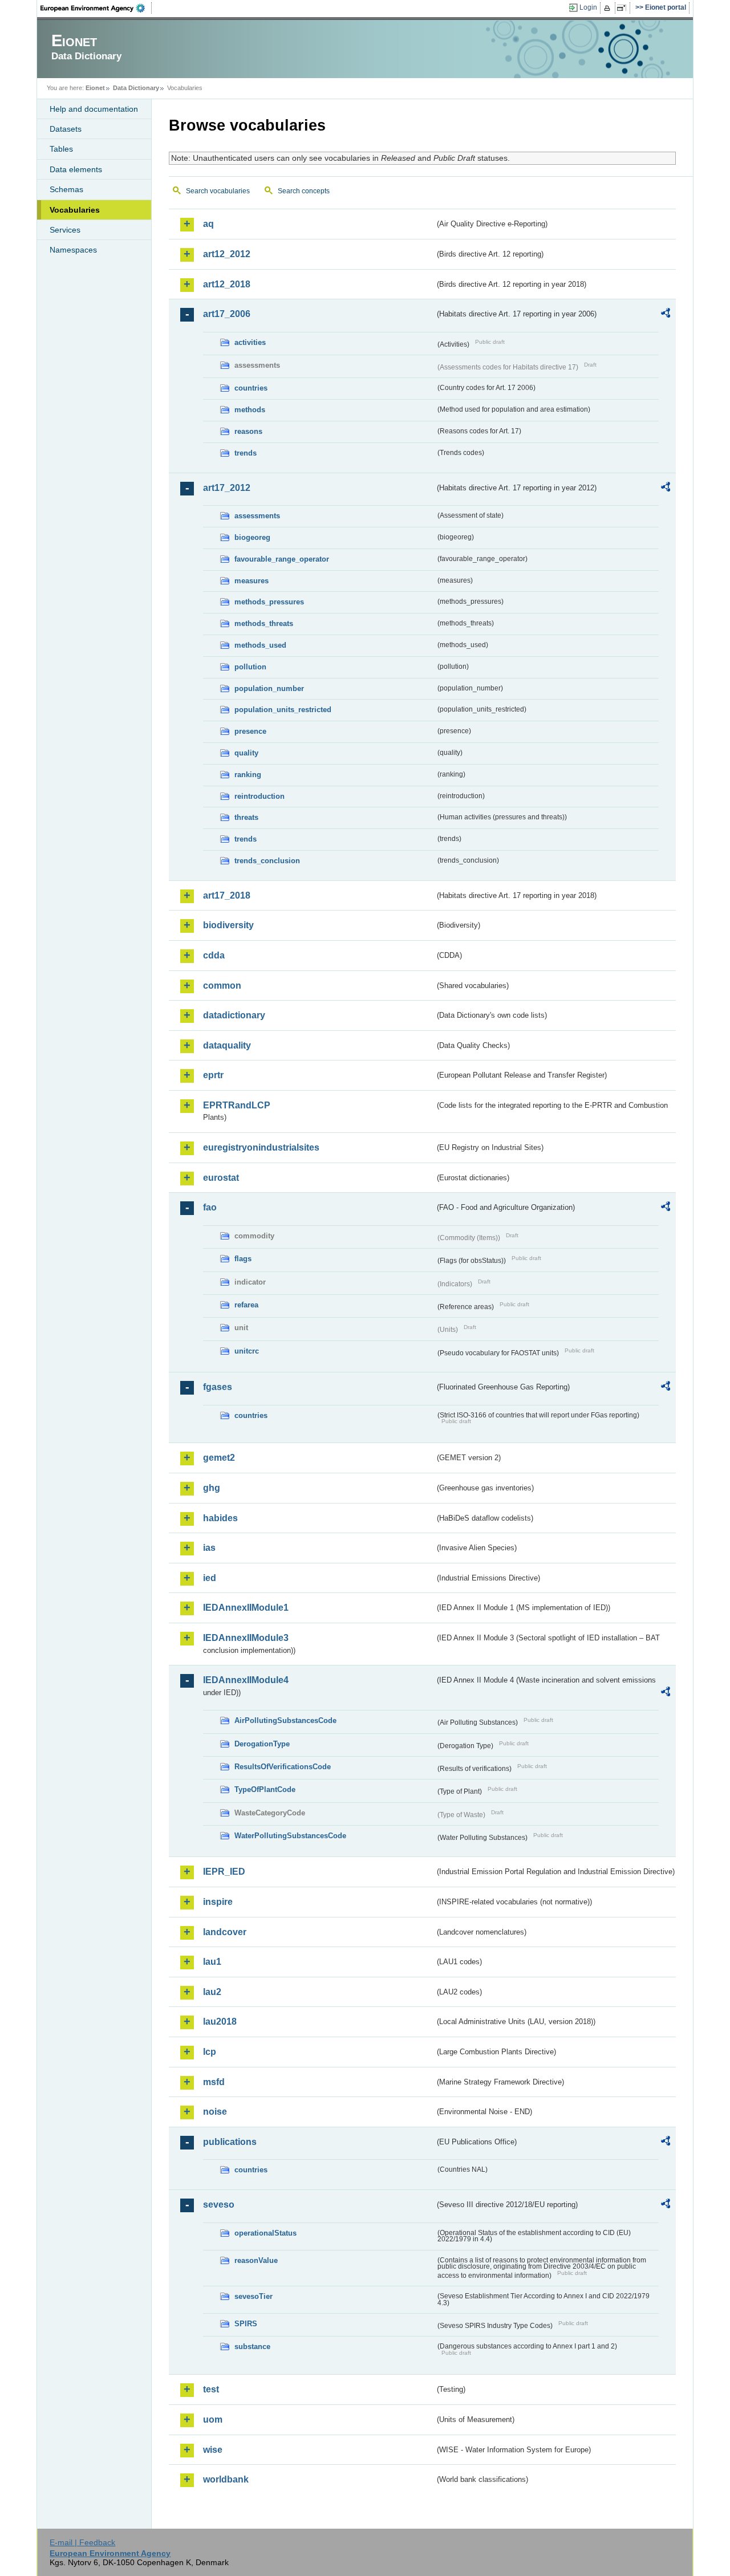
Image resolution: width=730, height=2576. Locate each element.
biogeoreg (252, 537)
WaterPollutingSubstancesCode (290, 1836)
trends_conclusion (267, 861)
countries (251, 388)
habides (220, 1518)
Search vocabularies (218, 191)
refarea (246, 1305)
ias (209, 1548)
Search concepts (304, 191)
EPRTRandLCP (237, 1105)
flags (243, 1259)
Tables (61, 149)
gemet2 (219, 1458)
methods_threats (264, 623)
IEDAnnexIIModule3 (246, 1638)
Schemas (66, 189)
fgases (218, 1387)
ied (210, 1578)
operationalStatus (265, 2233)
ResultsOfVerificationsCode (283, 1767)
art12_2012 (227, 254)
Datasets (66, 129)
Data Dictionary (136, 88)
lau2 (212, 1992)
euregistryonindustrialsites (261, 1147)
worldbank (226, 2479)
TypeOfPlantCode (265, 1789)
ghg (212, 1488)
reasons (248, 431)
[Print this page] (609, 8)
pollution (250, 667)
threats (246, 817)
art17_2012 (227, 488)
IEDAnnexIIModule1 (246, 1608)
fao (210, 1207)
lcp (210, 2052)
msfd (214, 2082)
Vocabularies (75, 210)
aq (208, 224)
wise (213, 2450)
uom (213, 2419)
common (222, 986)
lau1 (212, 1962)
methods (250, 410)
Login (588, 7)
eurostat (221, 1178)
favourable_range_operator (282, 559)
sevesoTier (254, 2296)
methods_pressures (269, 602)
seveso (219, 2205)
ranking (248, 775)
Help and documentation (94, 109)
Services (65, 230)
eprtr (213, 1075)
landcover (225, 1932)
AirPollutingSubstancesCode (285, 1720)
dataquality (227, 1045)
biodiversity (228, 925)
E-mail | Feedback (82, 2542)
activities (250, 342)
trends (246, 453)
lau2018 (220, 2022)
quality (246, 753)
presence (250, 731)
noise (215, 2112)
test (211, 2389)
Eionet (95, 88)
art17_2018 (227, 895)
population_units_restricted (283, 710)
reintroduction (259, 796)
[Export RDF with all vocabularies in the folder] (666, 315)
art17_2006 (227, 314)
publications (230, 2142)
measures (252, 581)
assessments (257, 516)
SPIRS (246, 2324)
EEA (96, 8)
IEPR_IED (224, 1872)
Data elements (76, 169)
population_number (269, 688)
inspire (218, 1902)
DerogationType (262, 1744)
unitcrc (247, 1351)
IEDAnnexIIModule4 (246, 1680)
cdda (214, 955)
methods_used (260, 645)
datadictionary (234, 1015)
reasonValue (256, 2260)
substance (252, 2347)
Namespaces (73, 250)
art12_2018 (227, 284)
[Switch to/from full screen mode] (624, 8)
